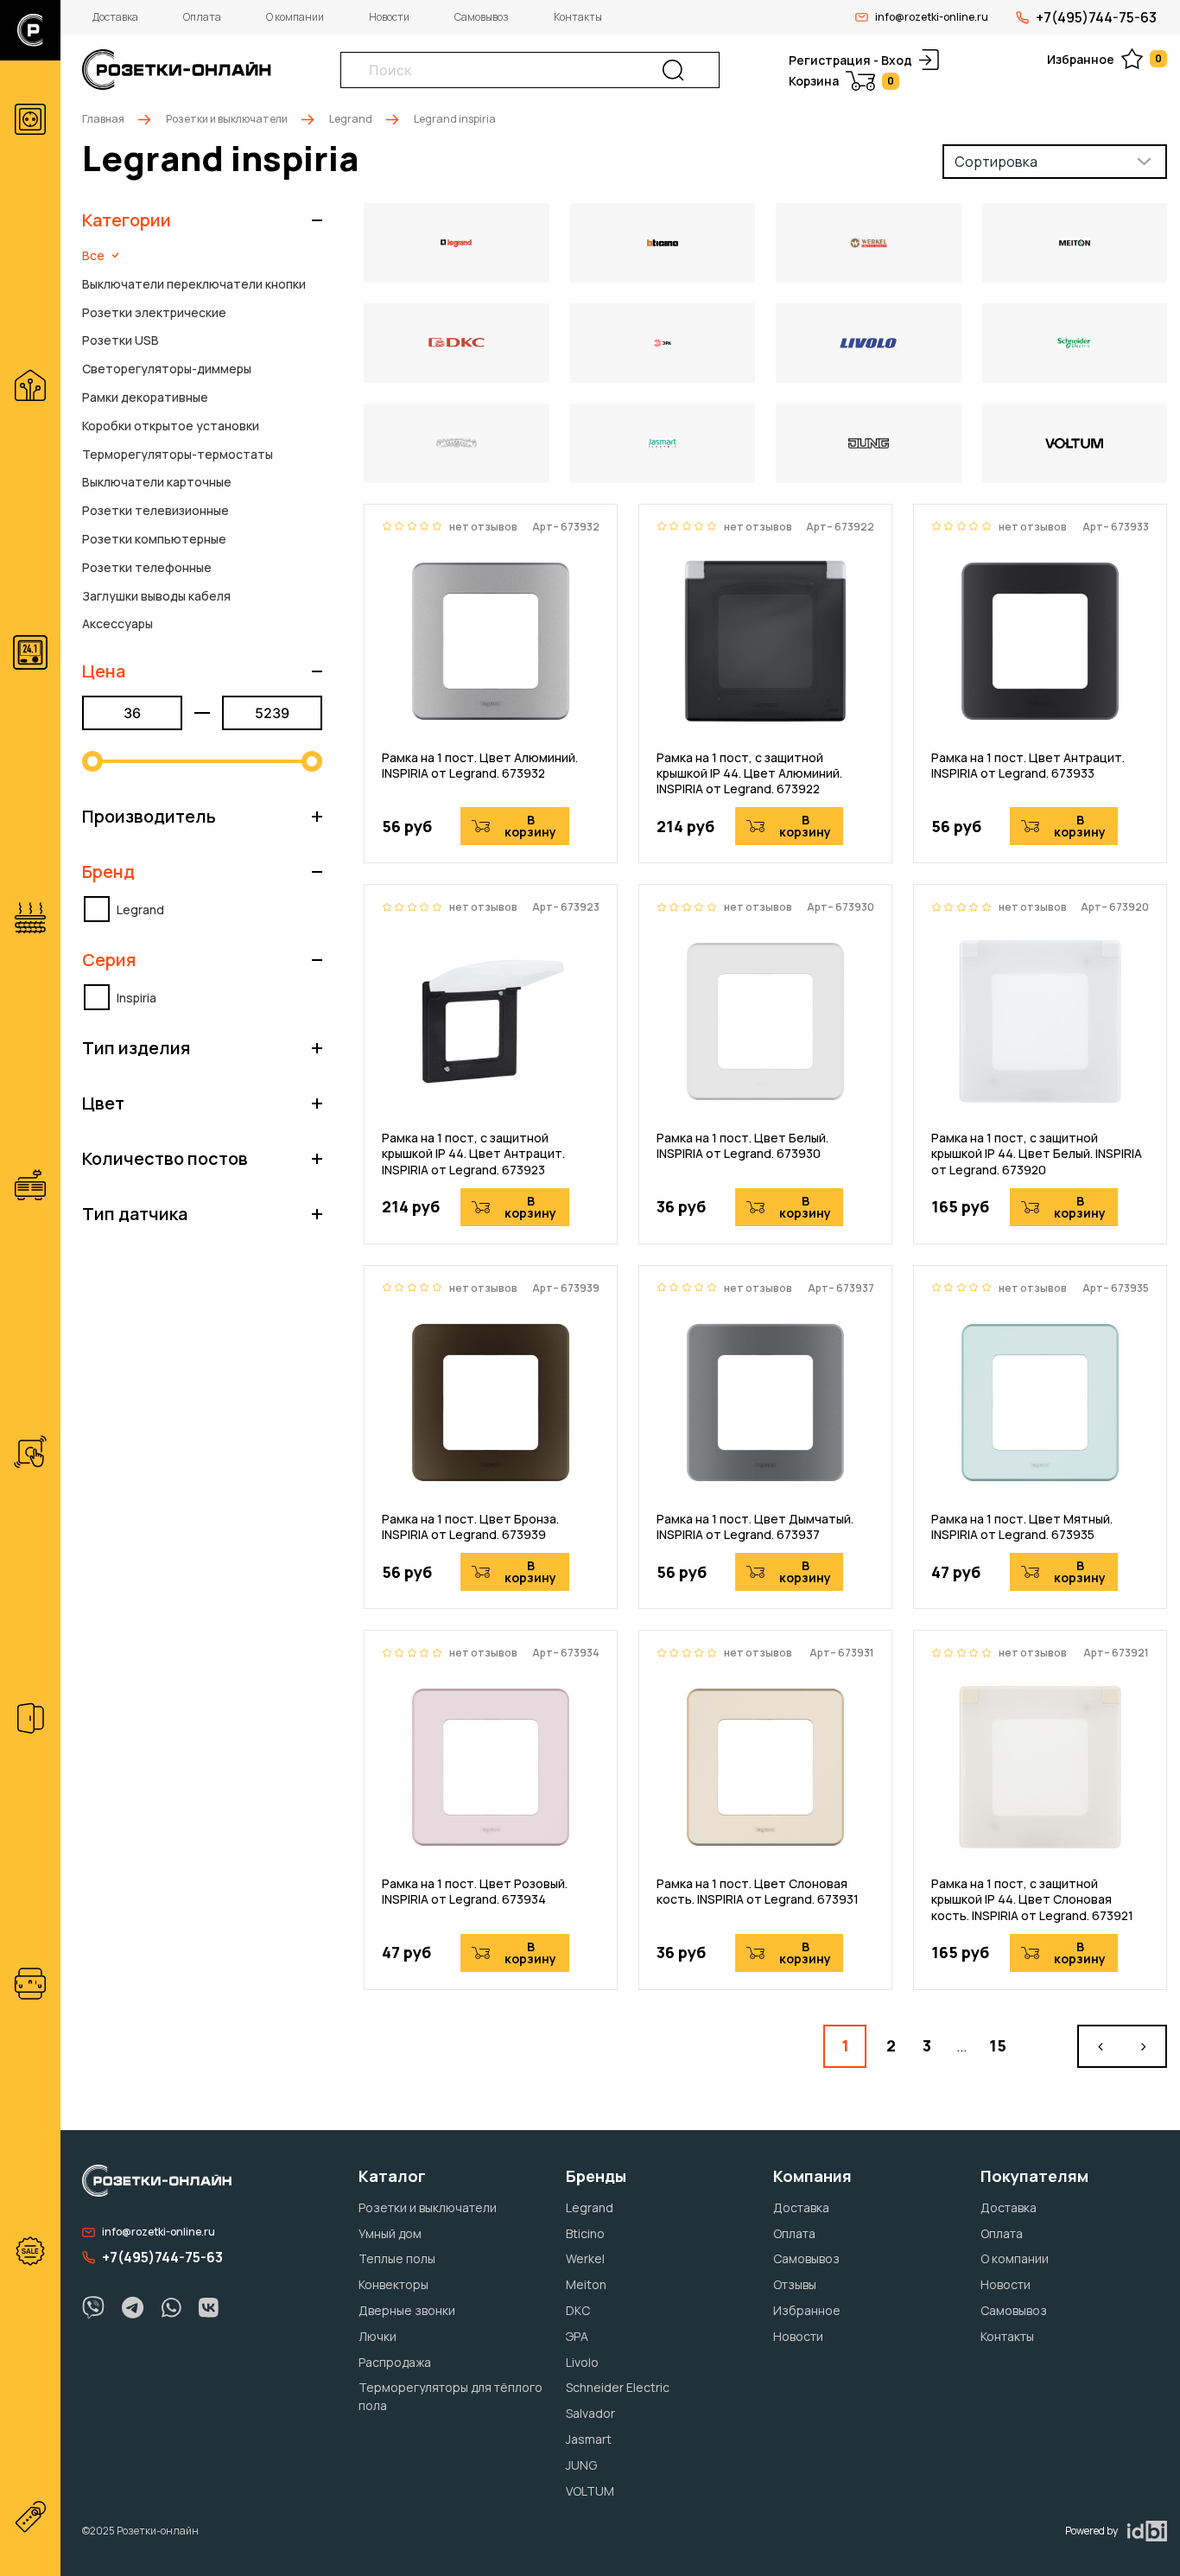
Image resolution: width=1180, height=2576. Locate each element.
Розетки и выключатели (227, 119)
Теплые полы (397, 2258)
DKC (578, 2310)
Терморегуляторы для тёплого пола (450, 2396)
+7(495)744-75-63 (1096, 17)
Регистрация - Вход (850, 60)
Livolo (582, 2362)
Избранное (1104, 59)
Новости (389, 17)
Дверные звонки (407, 2310)
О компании (295, 17)
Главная (103, 119)
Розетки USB (121, 340)
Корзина (841, 81)
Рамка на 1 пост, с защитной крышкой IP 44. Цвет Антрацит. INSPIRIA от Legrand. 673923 (473, 1154)
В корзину (530, 826)
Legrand (351, 119)
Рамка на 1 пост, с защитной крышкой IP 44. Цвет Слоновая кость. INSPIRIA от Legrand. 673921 (1032, 1899)
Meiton (586, 2284)
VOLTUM (590, 2491)
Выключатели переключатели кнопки (194, 284)
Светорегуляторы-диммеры (167, 369)
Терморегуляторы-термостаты (178, 454)
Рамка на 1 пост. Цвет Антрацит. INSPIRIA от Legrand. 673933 (1028, 766)
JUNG (581, 2465)
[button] (202, 220)
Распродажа (395, 2362)
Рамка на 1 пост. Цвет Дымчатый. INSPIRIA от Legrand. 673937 (755, 1527)
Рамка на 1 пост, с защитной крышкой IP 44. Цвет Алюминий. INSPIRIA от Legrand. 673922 (749, 773)
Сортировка (996, 162)
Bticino (585, 2233)
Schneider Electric (618, 2387)
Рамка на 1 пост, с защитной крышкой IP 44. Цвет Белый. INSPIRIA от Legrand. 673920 (1037, 1154)
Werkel (585, 2258)
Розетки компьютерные (154, 539)
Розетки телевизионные (155, 510)
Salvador (590, 2413)
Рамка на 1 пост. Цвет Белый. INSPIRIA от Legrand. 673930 (742, 1146)
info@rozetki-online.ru (932, 17)
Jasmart (589, 2439)
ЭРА (577, 2336)
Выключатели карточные (157, 482)
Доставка (115, 17)
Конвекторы (393, 2284)
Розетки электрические (154, 312)
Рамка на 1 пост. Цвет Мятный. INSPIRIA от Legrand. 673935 (1022, 1527)
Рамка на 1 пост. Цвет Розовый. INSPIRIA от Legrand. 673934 (475, 1892)
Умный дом (390, 2233)
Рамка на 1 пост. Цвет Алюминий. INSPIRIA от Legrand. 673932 (480, 766)
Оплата (202, 17)
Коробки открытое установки (171, 426)
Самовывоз (482, 17)
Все (93, 255)
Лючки (377, 2336)
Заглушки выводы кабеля (156, 596)
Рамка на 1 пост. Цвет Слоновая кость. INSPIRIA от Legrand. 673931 (758, 1892)
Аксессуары (117, 623)
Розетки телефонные (147, 567)
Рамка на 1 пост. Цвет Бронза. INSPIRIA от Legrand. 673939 (470, 1527)
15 (998, 2045)
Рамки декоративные (145, 397)
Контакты (578, 17)
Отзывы (795, 2284)
